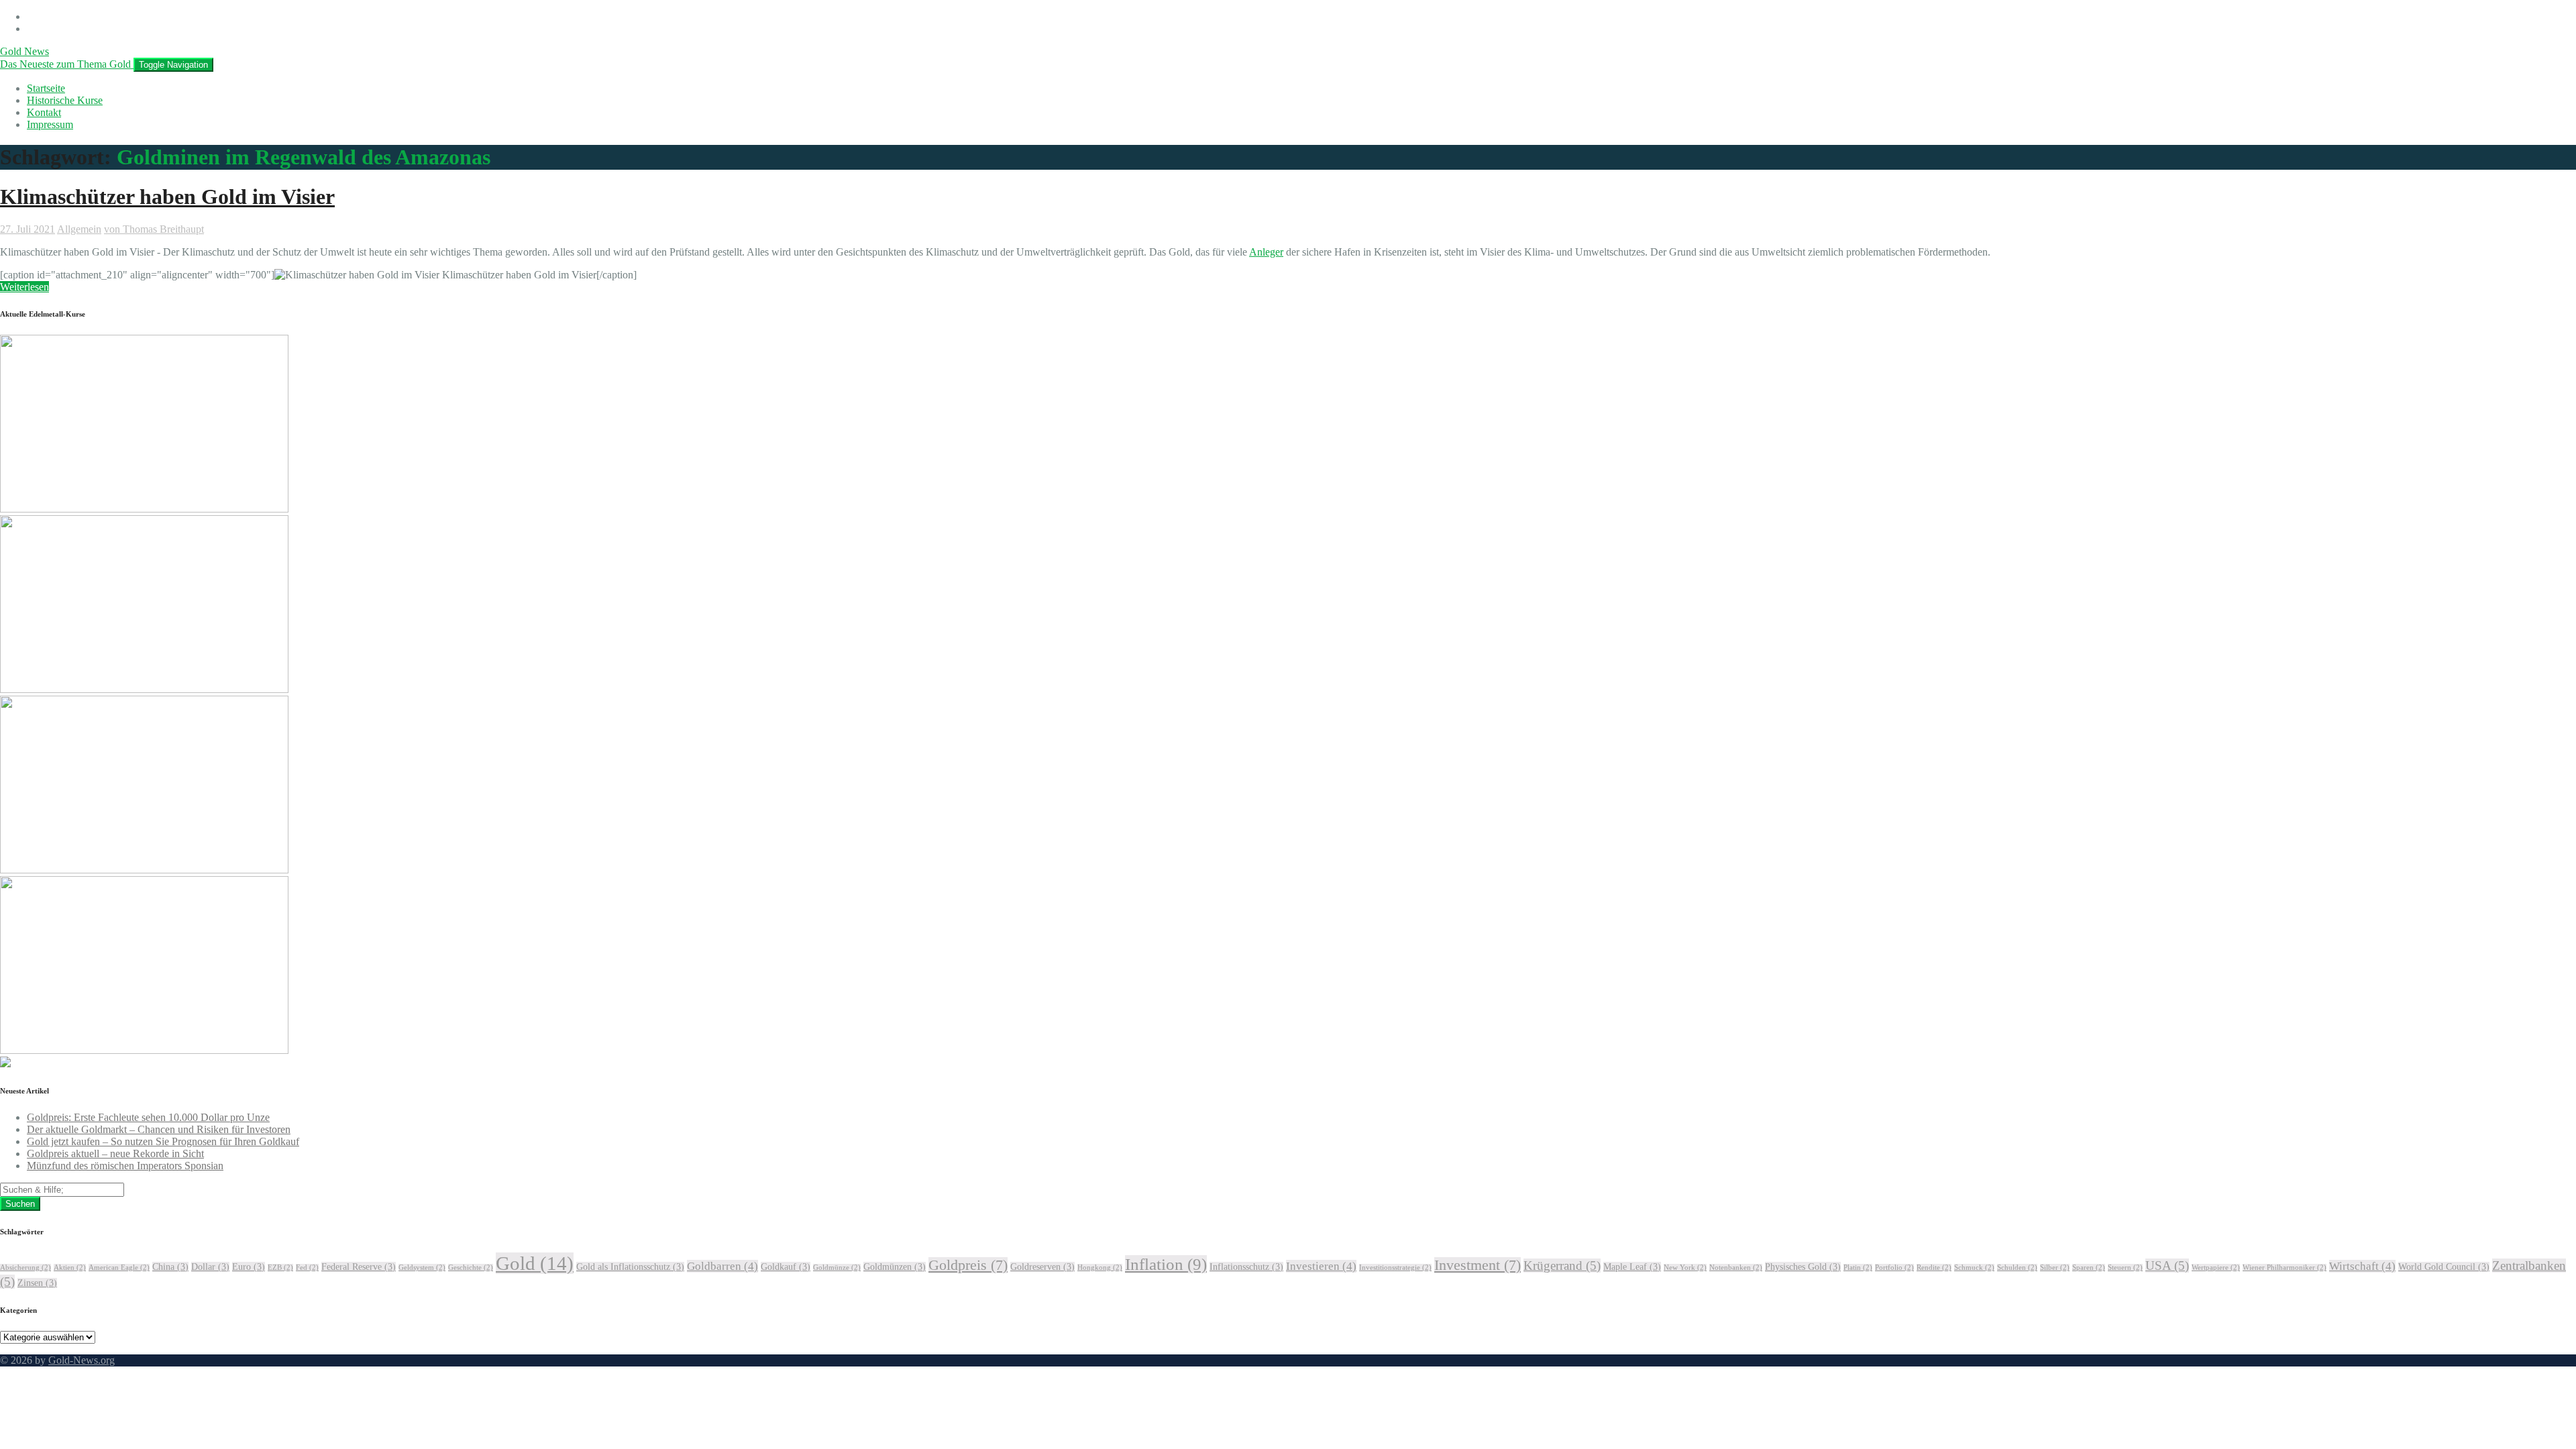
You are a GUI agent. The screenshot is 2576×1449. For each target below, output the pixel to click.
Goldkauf (786, 1267)
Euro (249, 1267)
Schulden (2017, 1268)
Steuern (2125, 1268)
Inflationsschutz (1246, 1267)
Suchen (20, 1204)
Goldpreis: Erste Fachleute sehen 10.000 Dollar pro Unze (148, 1117)
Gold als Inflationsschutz (630, 1267)
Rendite (1934, 1268)
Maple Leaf (1632, 1267)
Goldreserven (1042, 1267)
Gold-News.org (82, 1360)
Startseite (46, 88)
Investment (1478, 1265)
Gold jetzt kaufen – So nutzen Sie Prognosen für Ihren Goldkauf (163, 1141)
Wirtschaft (2362, 1266)
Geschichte (471, 1268)
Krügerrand (1562, 1266)
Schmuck (1974, 1268)
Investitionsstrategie (1395, 1268)
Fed (307, 1268)
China (170, 1267)
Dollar (210, 1267)
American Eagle (119, 1268)
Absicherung (25, 1268)
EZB (280, 1268)
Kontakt (44, 112)
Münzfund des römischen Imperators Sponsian (125, 1166)
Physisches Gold (1803, 1267)
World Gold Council (2444, 1267)
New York (1685, 1268)
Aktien (70, 1268)
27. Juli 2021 (28, 229)
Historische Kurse (65, 100)
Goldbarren (722, 1266)
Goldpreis (968, 1265)
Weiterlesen (24, 287)
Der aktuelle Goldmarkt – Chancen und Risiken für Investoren (159, 1129)
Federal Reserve (359, 1267)
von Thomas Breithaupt (154, 229)
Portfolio (1894, 1268)
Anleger (1266, 252)
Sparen (2089, 1268)
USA (2167, 1266)
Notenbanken (1736, 1268)
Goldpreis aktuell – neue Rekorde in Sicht (115, 1153)
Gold (535, 1263)
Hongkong (1100, 1268)
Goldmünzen (895, 1267)
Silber (2055, 1268)
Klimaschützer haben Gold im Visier (167, 197)
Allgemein (79, 229)
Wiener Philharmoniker (2285, 1268)
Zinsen (37, 1283)
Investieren (1321, 1266)
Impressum (50, 124)
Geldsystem (422, 1268)
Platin (1858, 1268)
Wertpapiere (2216, 1268)
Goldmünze (837, 1268)
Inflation (1166, 1264)
